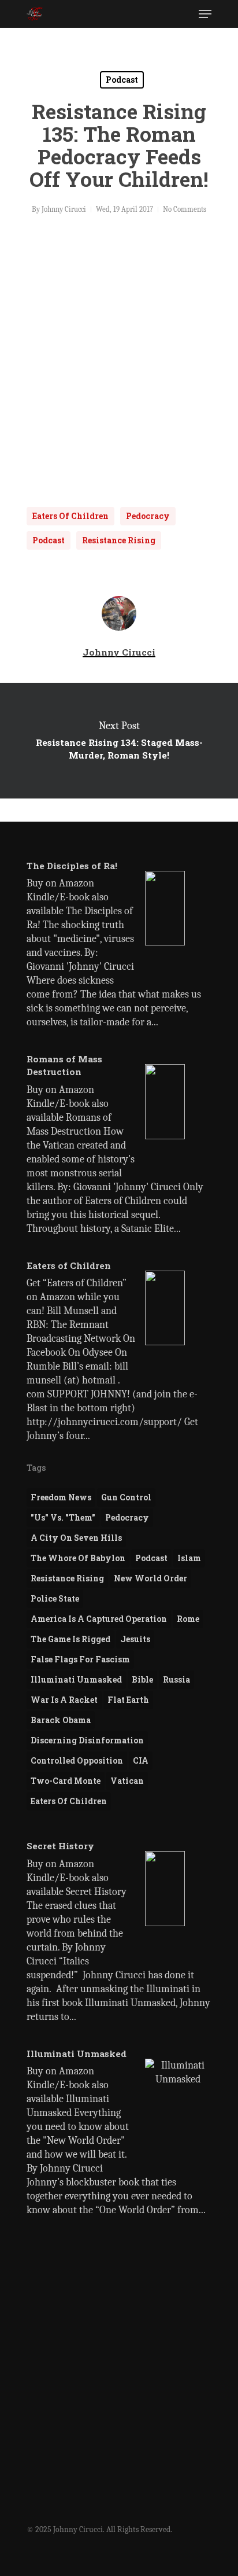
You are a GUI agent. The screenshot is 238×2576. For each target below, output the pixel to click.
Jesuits (135, 1639)
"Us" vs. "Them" (63, 1517)
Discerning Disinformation (87, 1740)
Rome (188, 1619)
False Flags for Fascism (80, 1659)
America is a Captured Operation (99, 1619)
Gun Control (126, 1497)
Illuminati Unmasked (76, 1679)
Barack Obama (61, 1720)
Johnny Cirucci (64, 209)
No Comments (185, 209)
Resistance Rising (119, 540)
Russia (176, 1679)
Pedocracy (148, 516)
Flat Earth (128, 1700)
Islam (189, 1558)
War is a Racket (64, 1700)
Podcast (122, 80)
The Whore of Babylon (78, 1558)
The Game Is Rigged (70, 1639)
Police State (55, 1598)
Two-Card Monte (66, 1781)
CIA (141, 1760)
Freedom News (61, 1497)
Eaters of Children (70, 516)
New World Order (150, 1578)
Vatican (127, 1781)
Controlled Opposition (77, 1760)
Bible (142, 1679)
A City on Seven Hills (76, 1538)
